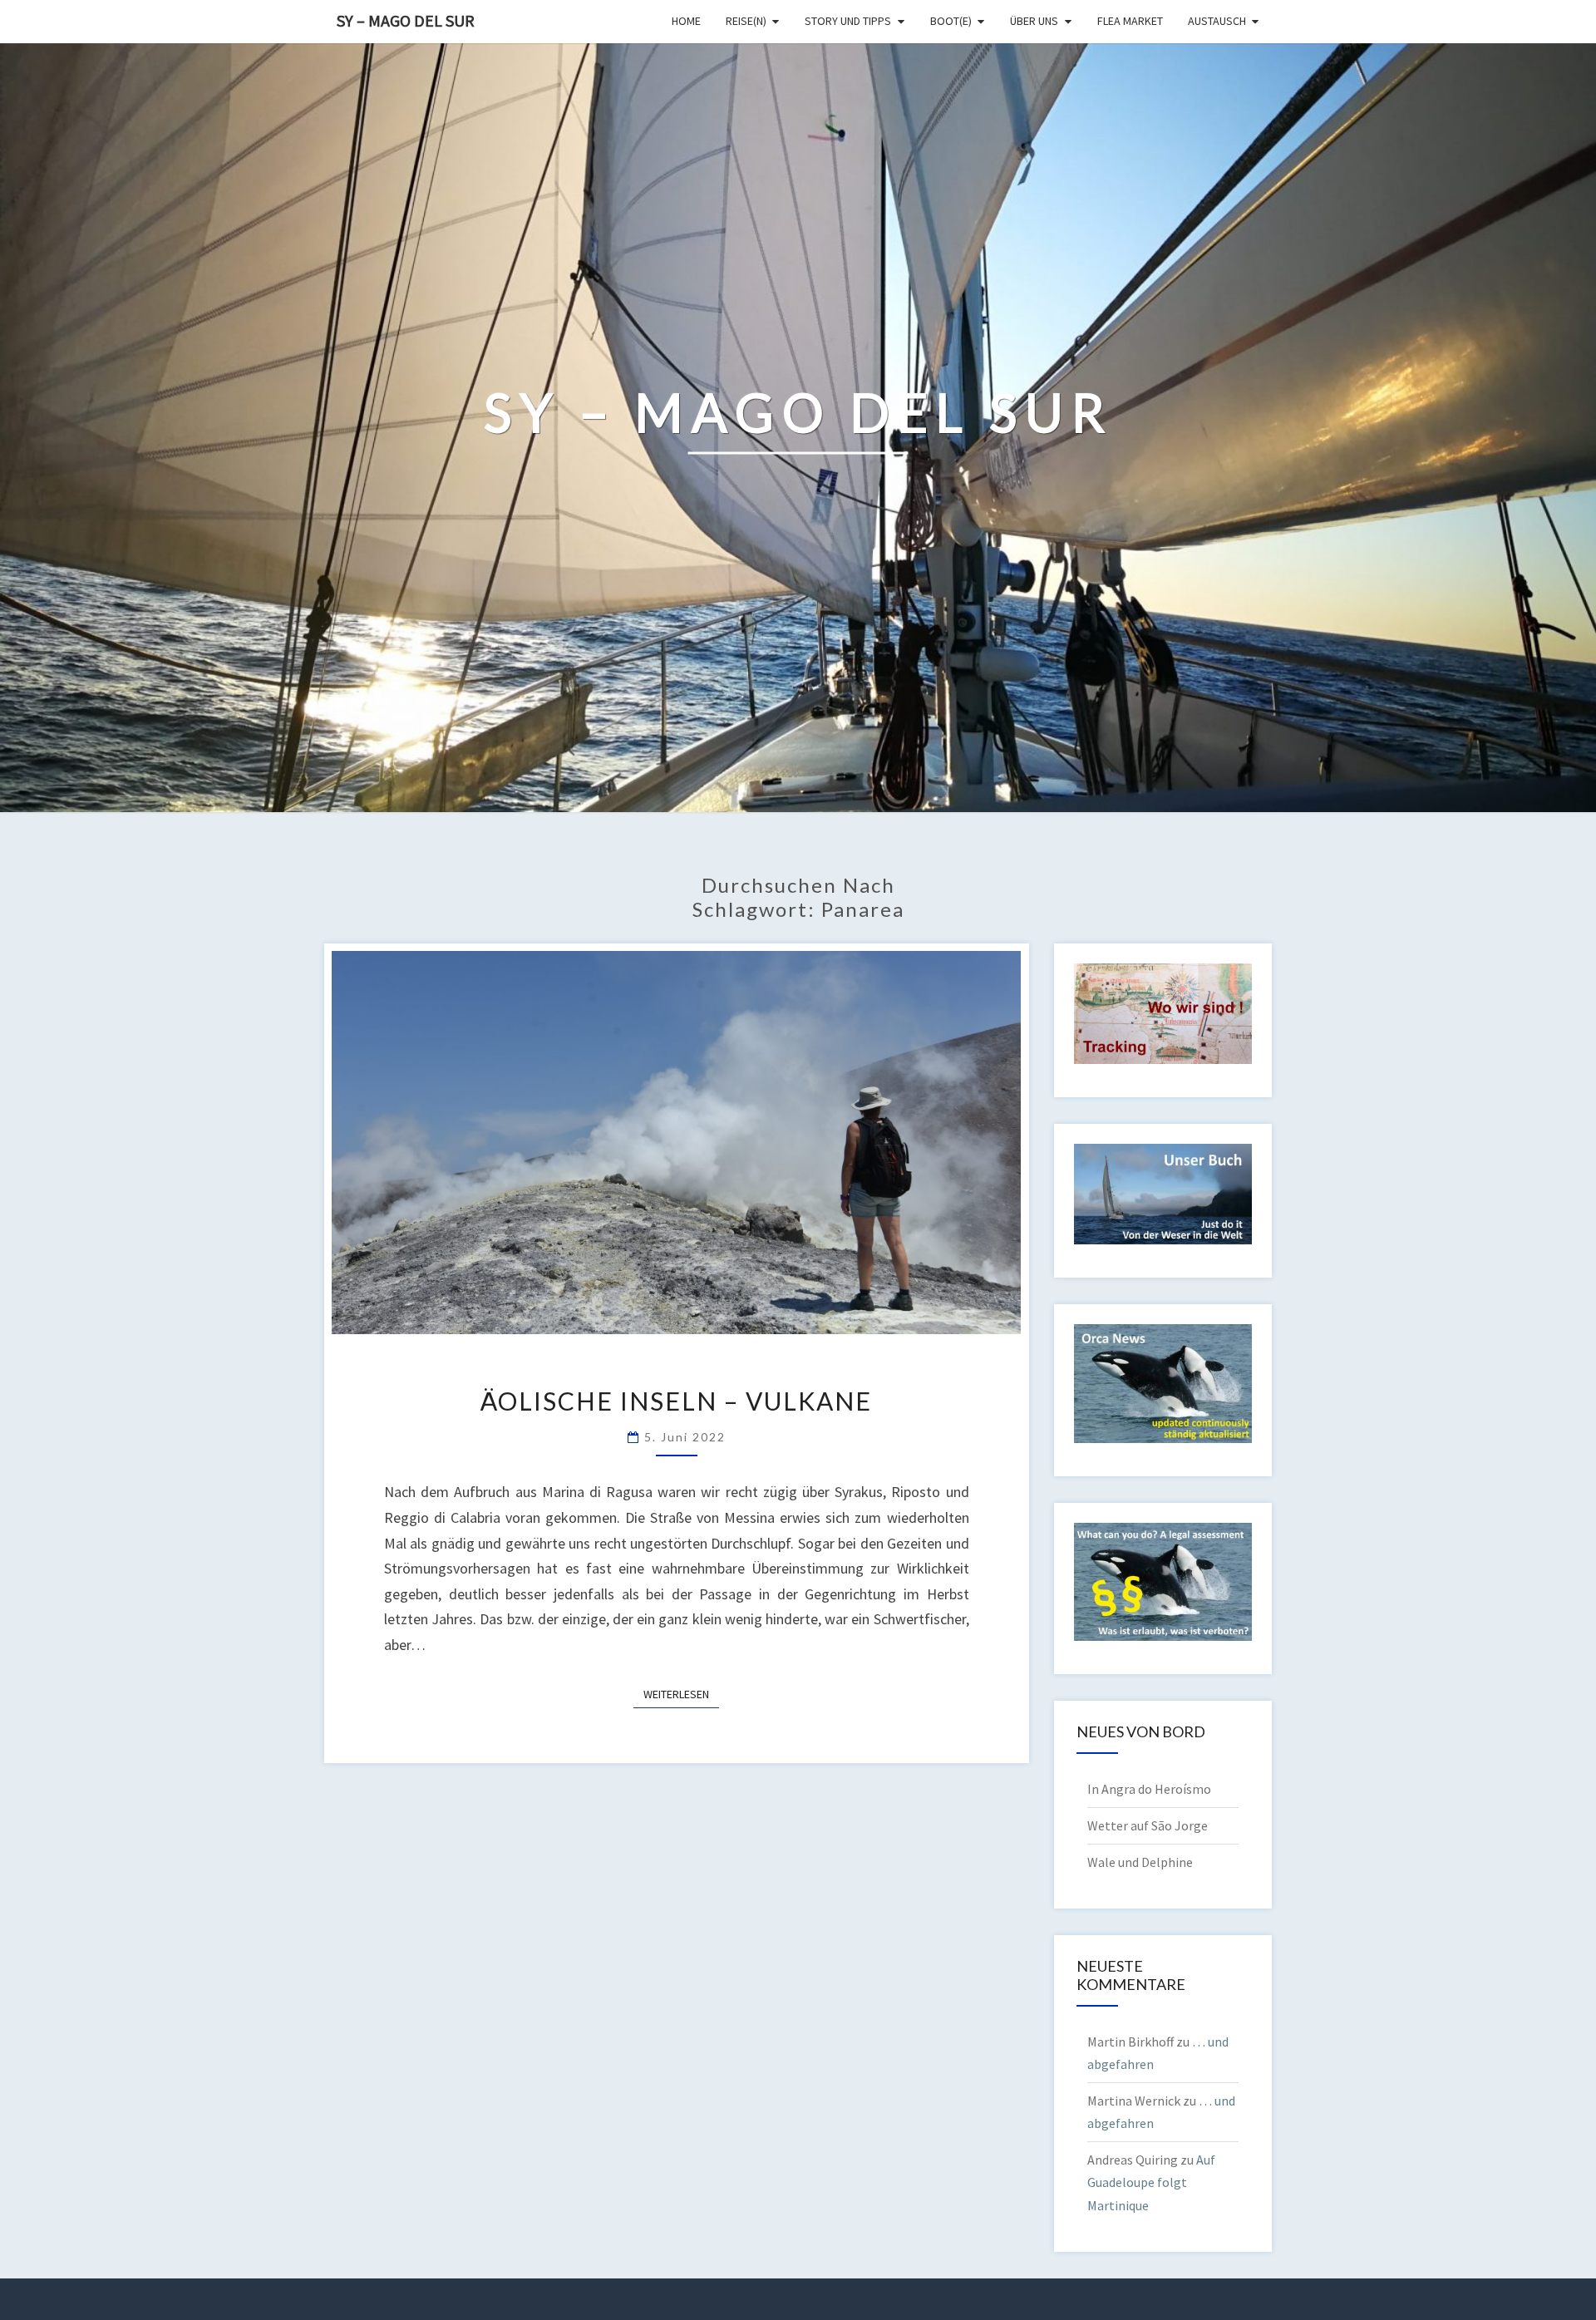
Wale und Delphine (1140, 1862)
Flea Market (1130, 21)
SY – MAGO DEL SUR (406, 20)
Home (686, 21)
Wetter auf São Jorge (1148, 1825)
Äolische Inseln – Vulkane (676, 1401)
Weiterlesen (681, 1694)
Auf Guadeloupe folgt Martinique (1151, 2182)
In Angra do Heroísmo (1149, 1789)
